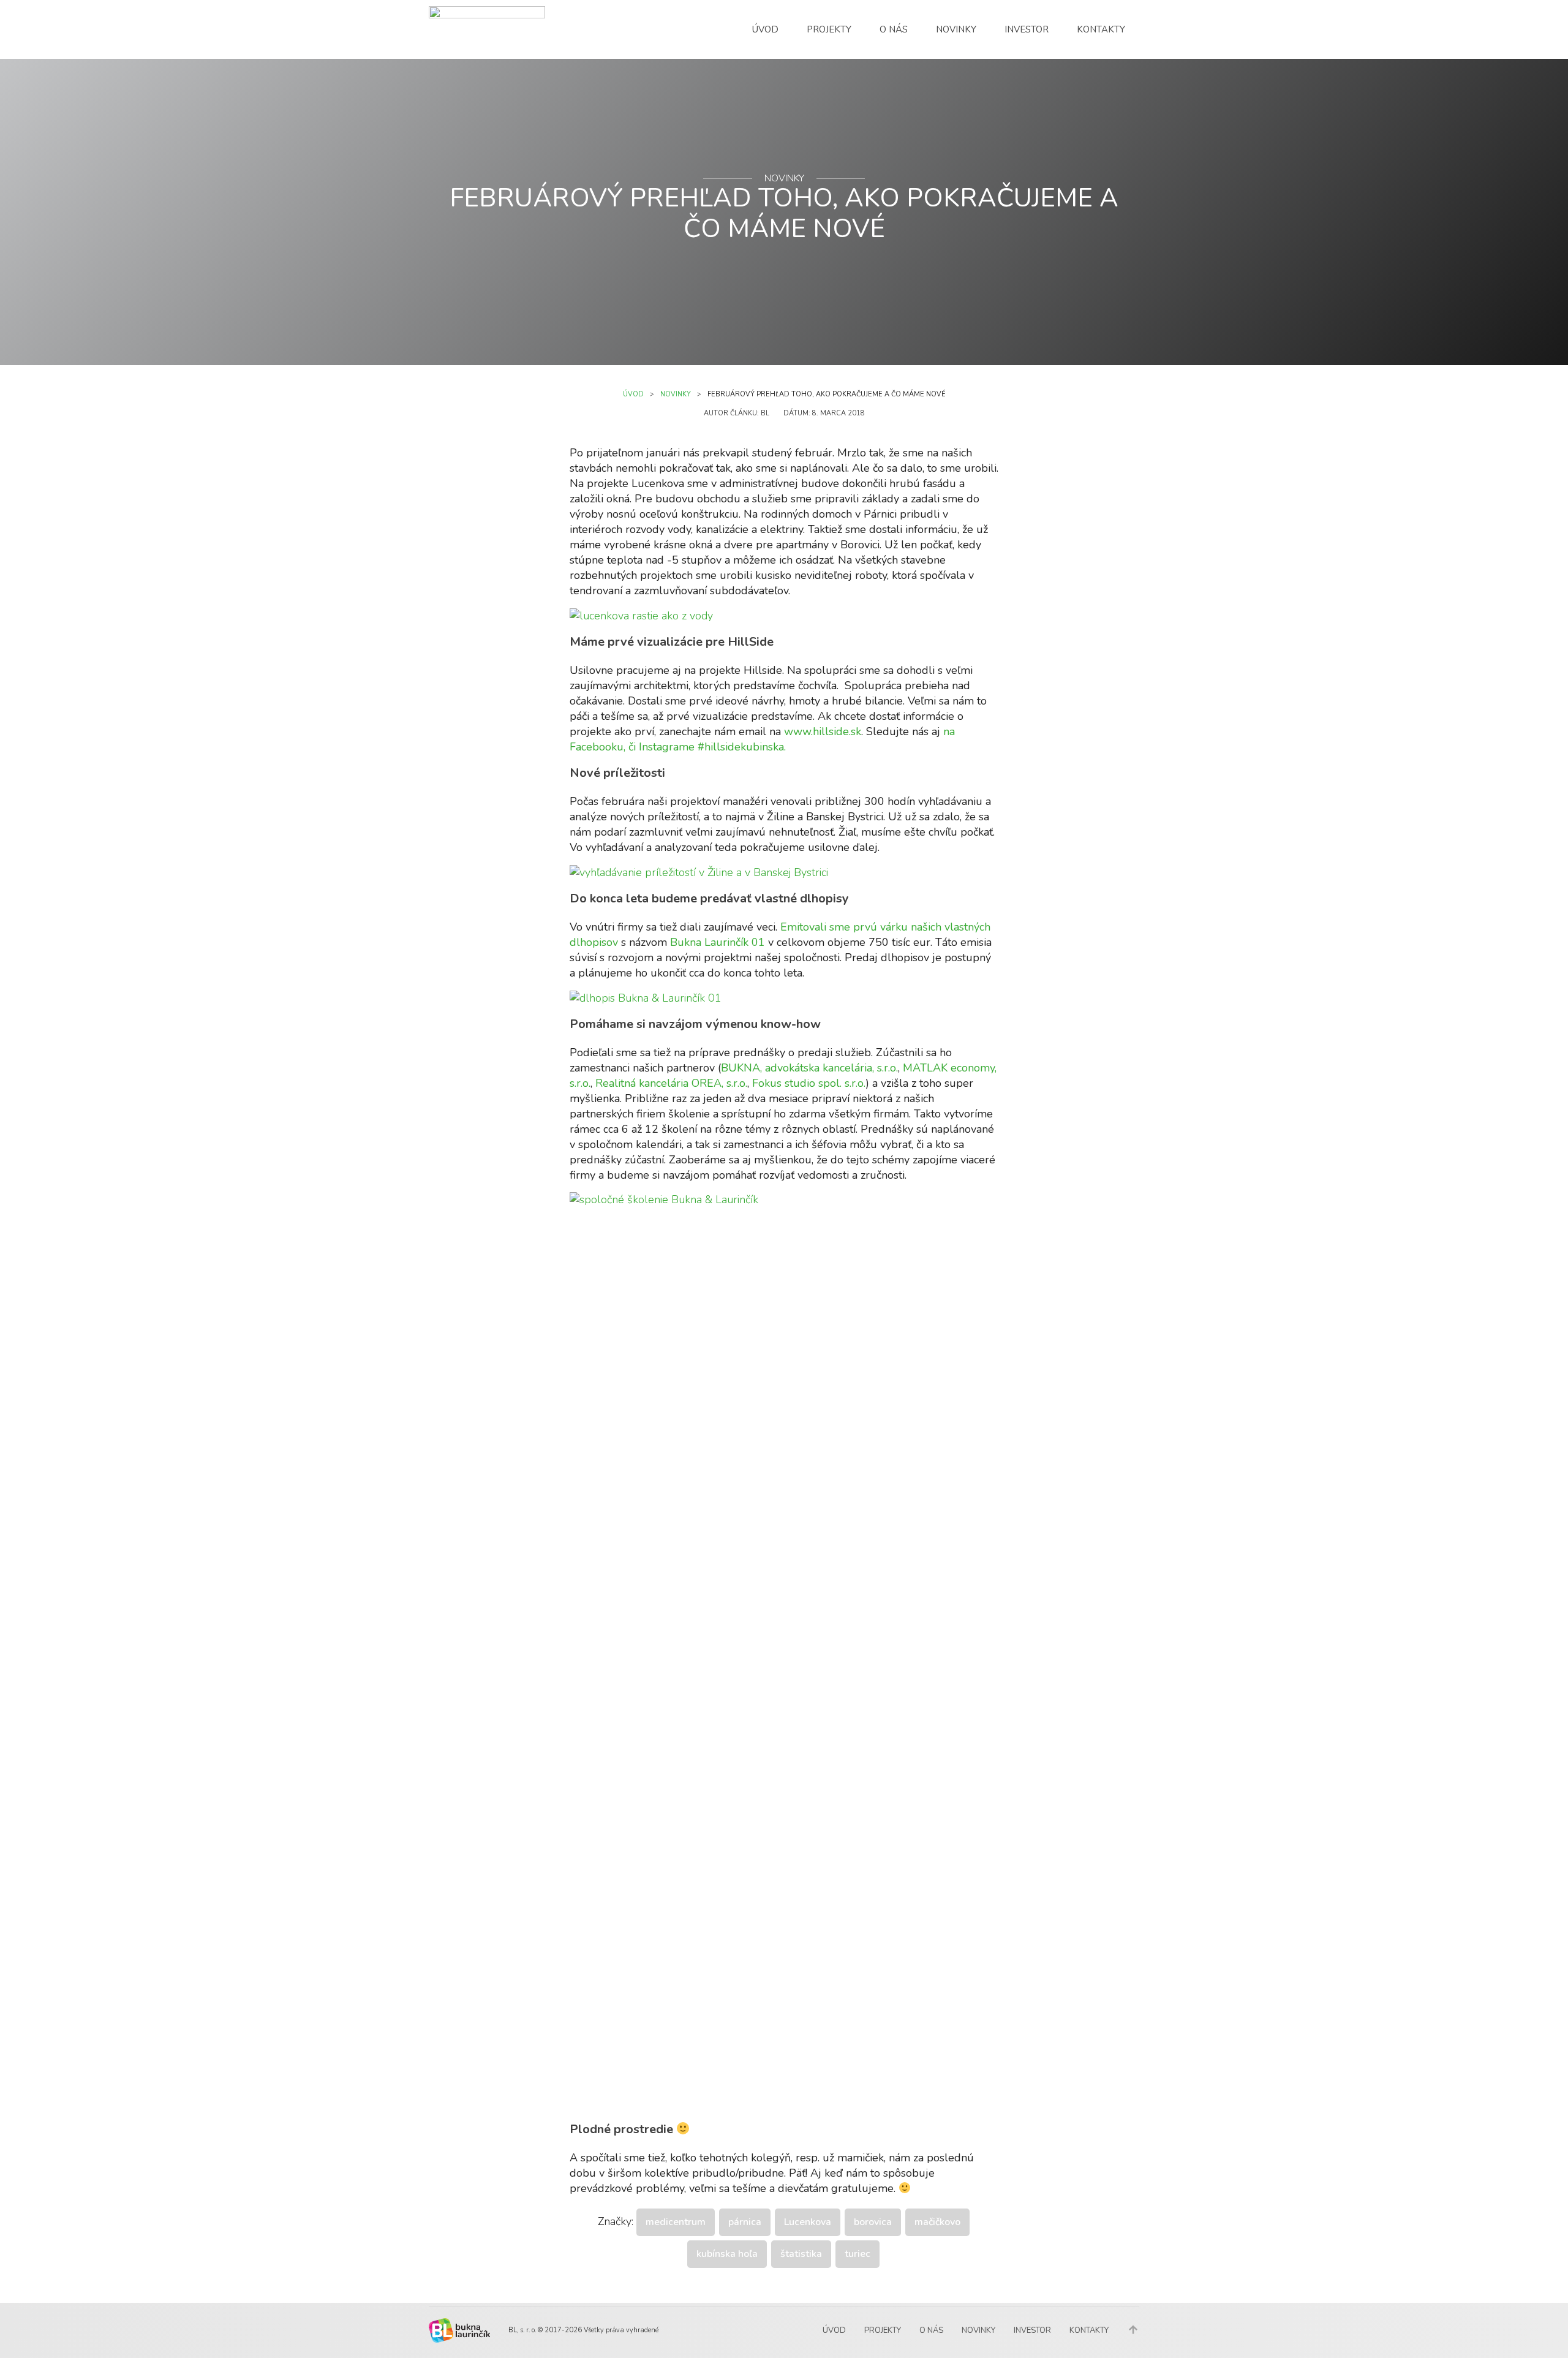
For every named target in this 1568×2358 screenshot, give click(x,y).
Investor (1027, 29)
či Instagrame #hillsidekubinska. (707, 747)
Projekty (829, 29)
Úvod (765, 29)
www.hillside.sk (823, 731)
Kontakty (1101, 29)
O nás (894, 29)
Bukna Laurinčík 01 (718, 942)
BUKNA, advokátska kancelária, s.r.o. (809, 1068)
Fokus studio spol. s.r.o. (809, 1083)
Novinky (956, 29)
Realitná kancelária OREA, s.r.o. (671, 1083)
